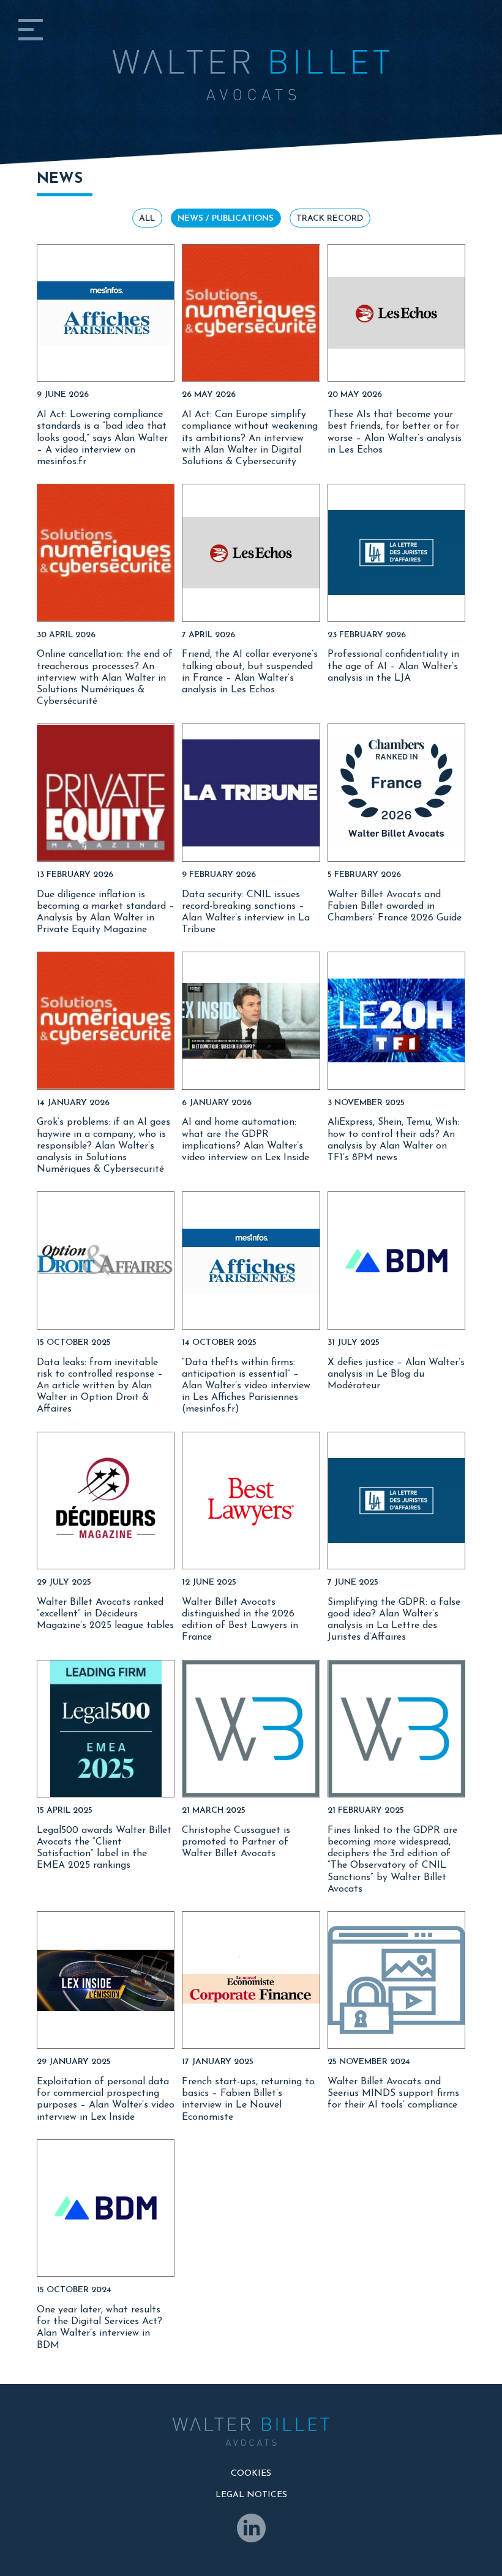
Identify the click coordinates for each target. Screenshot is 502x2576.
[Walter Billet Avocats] (251, 50)
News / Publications (226, 219)
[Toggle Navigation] (31, 35)
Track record (330, 219)
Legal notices (251, 2495)
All (147, 219)
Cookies (251, 2474)
